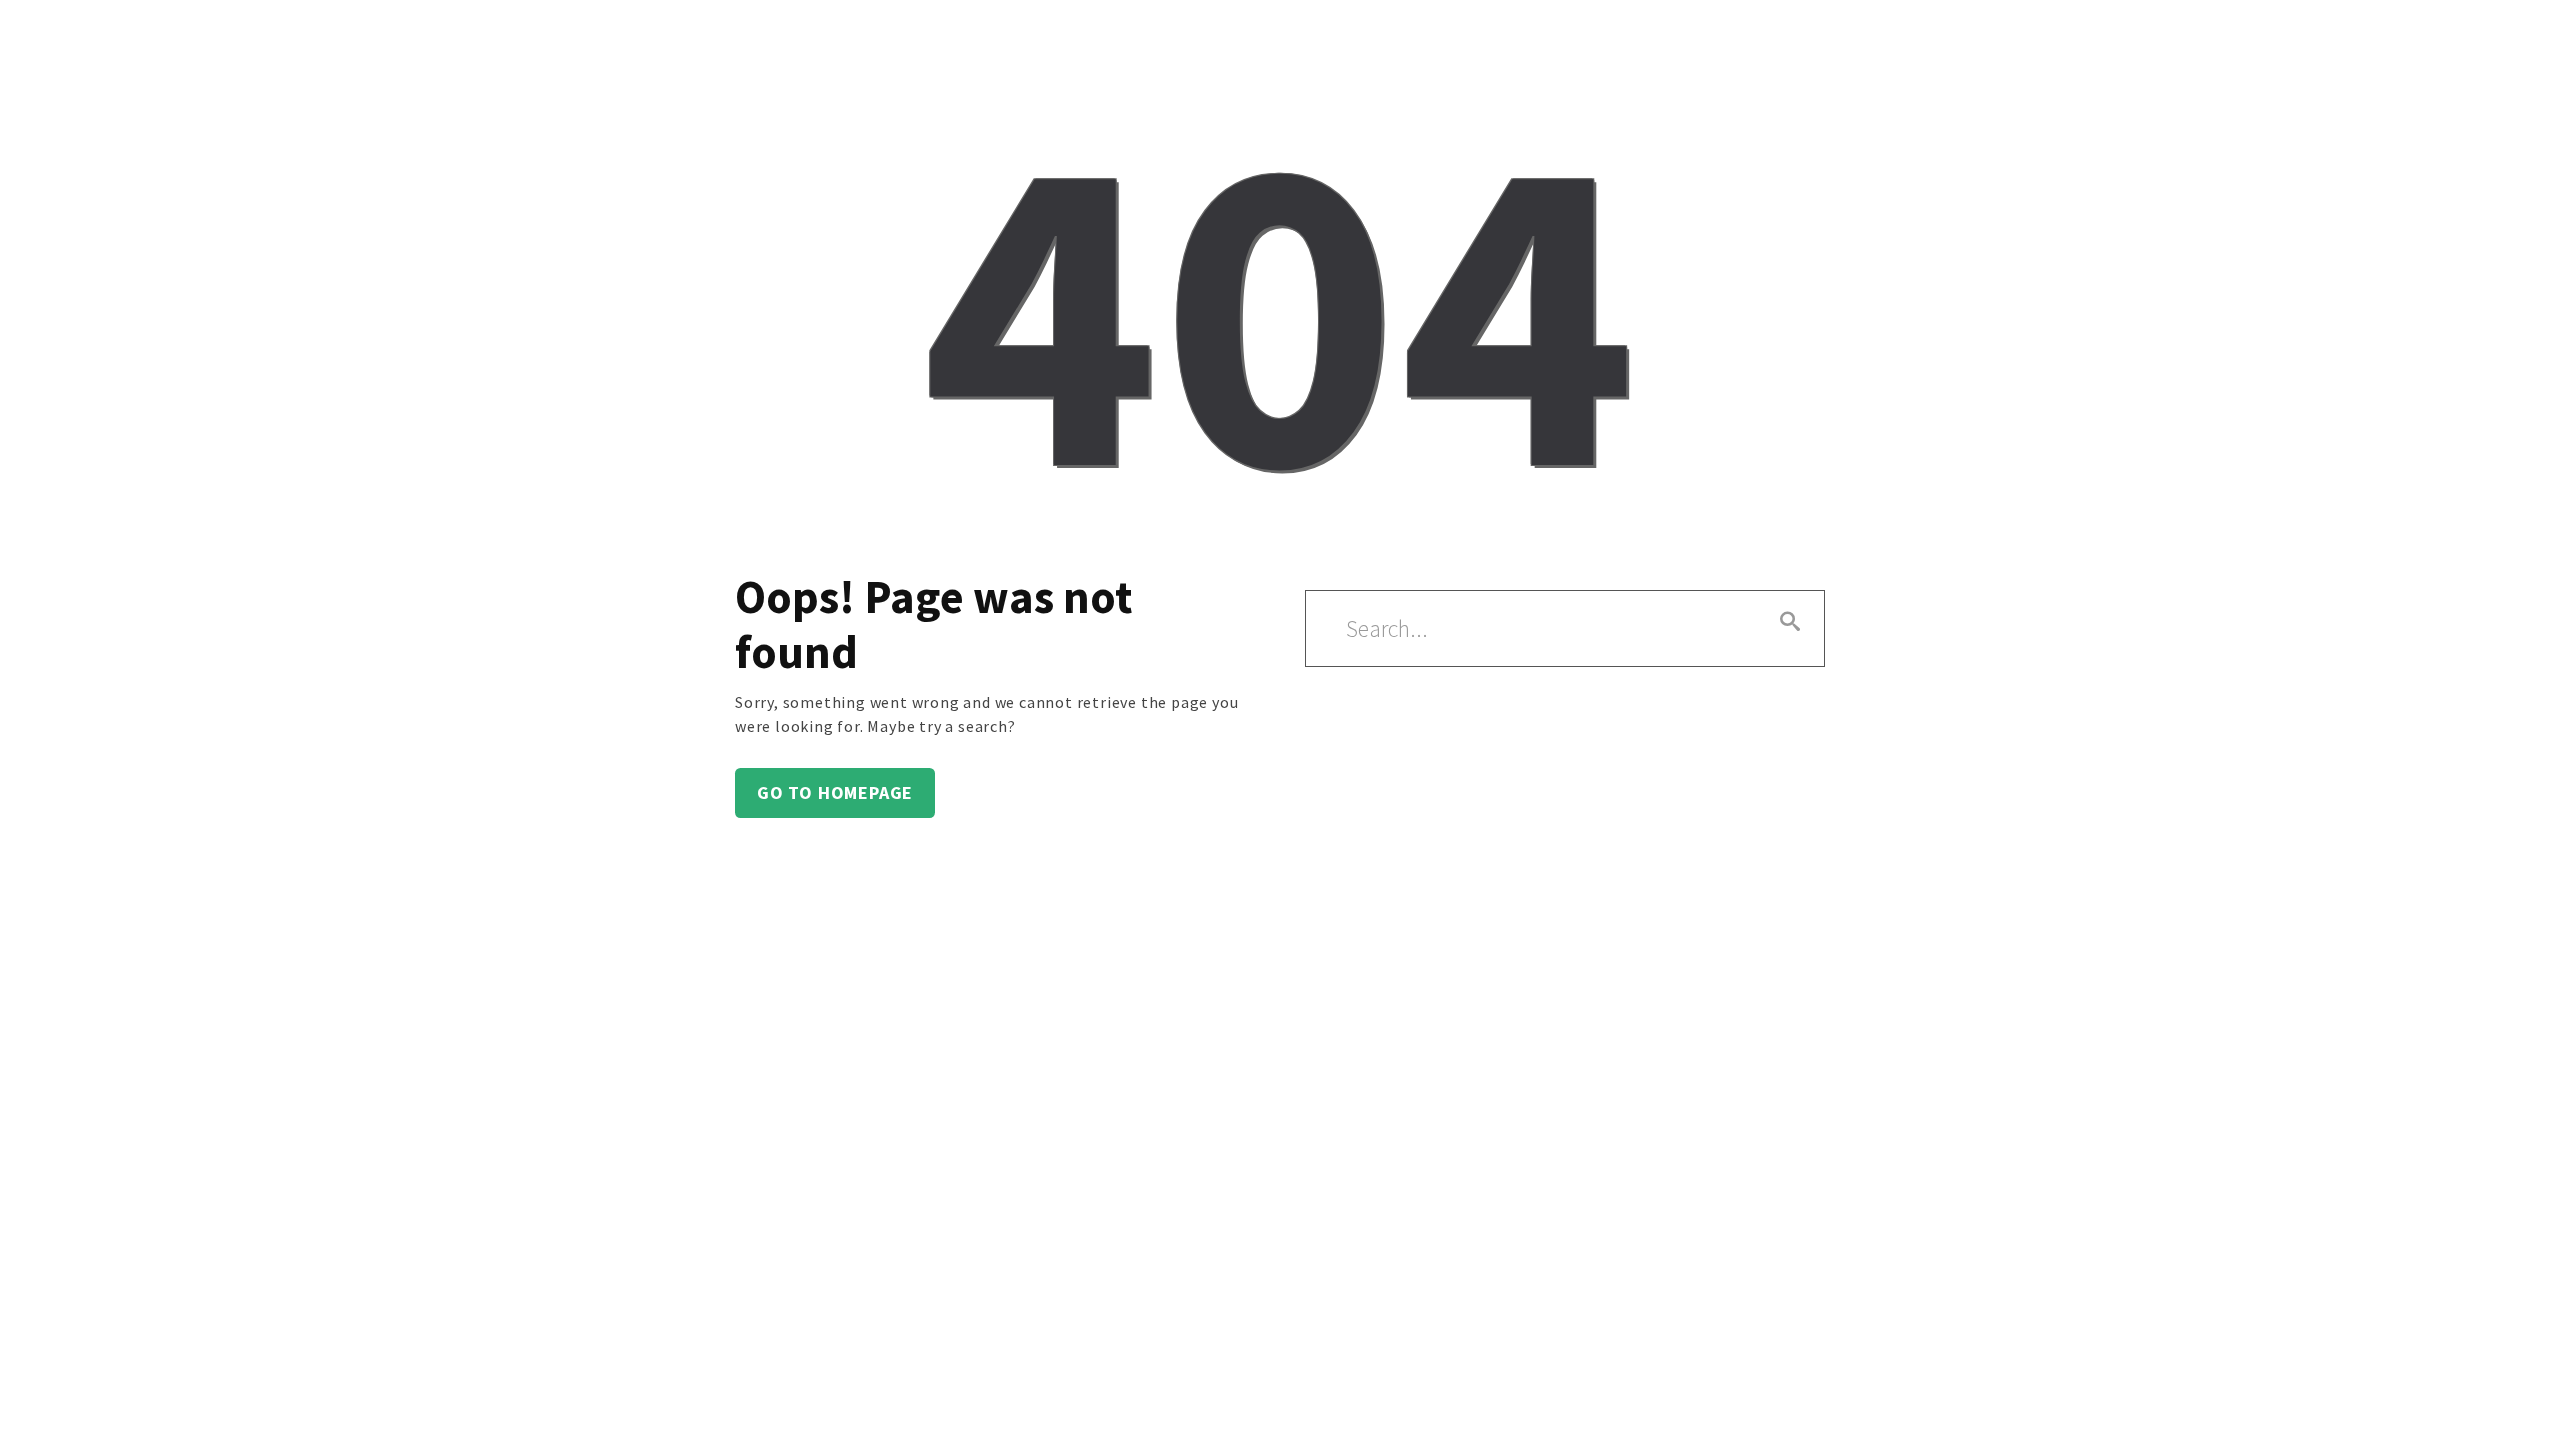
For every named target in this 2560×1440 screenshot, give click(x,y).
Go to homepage (835, 792)
